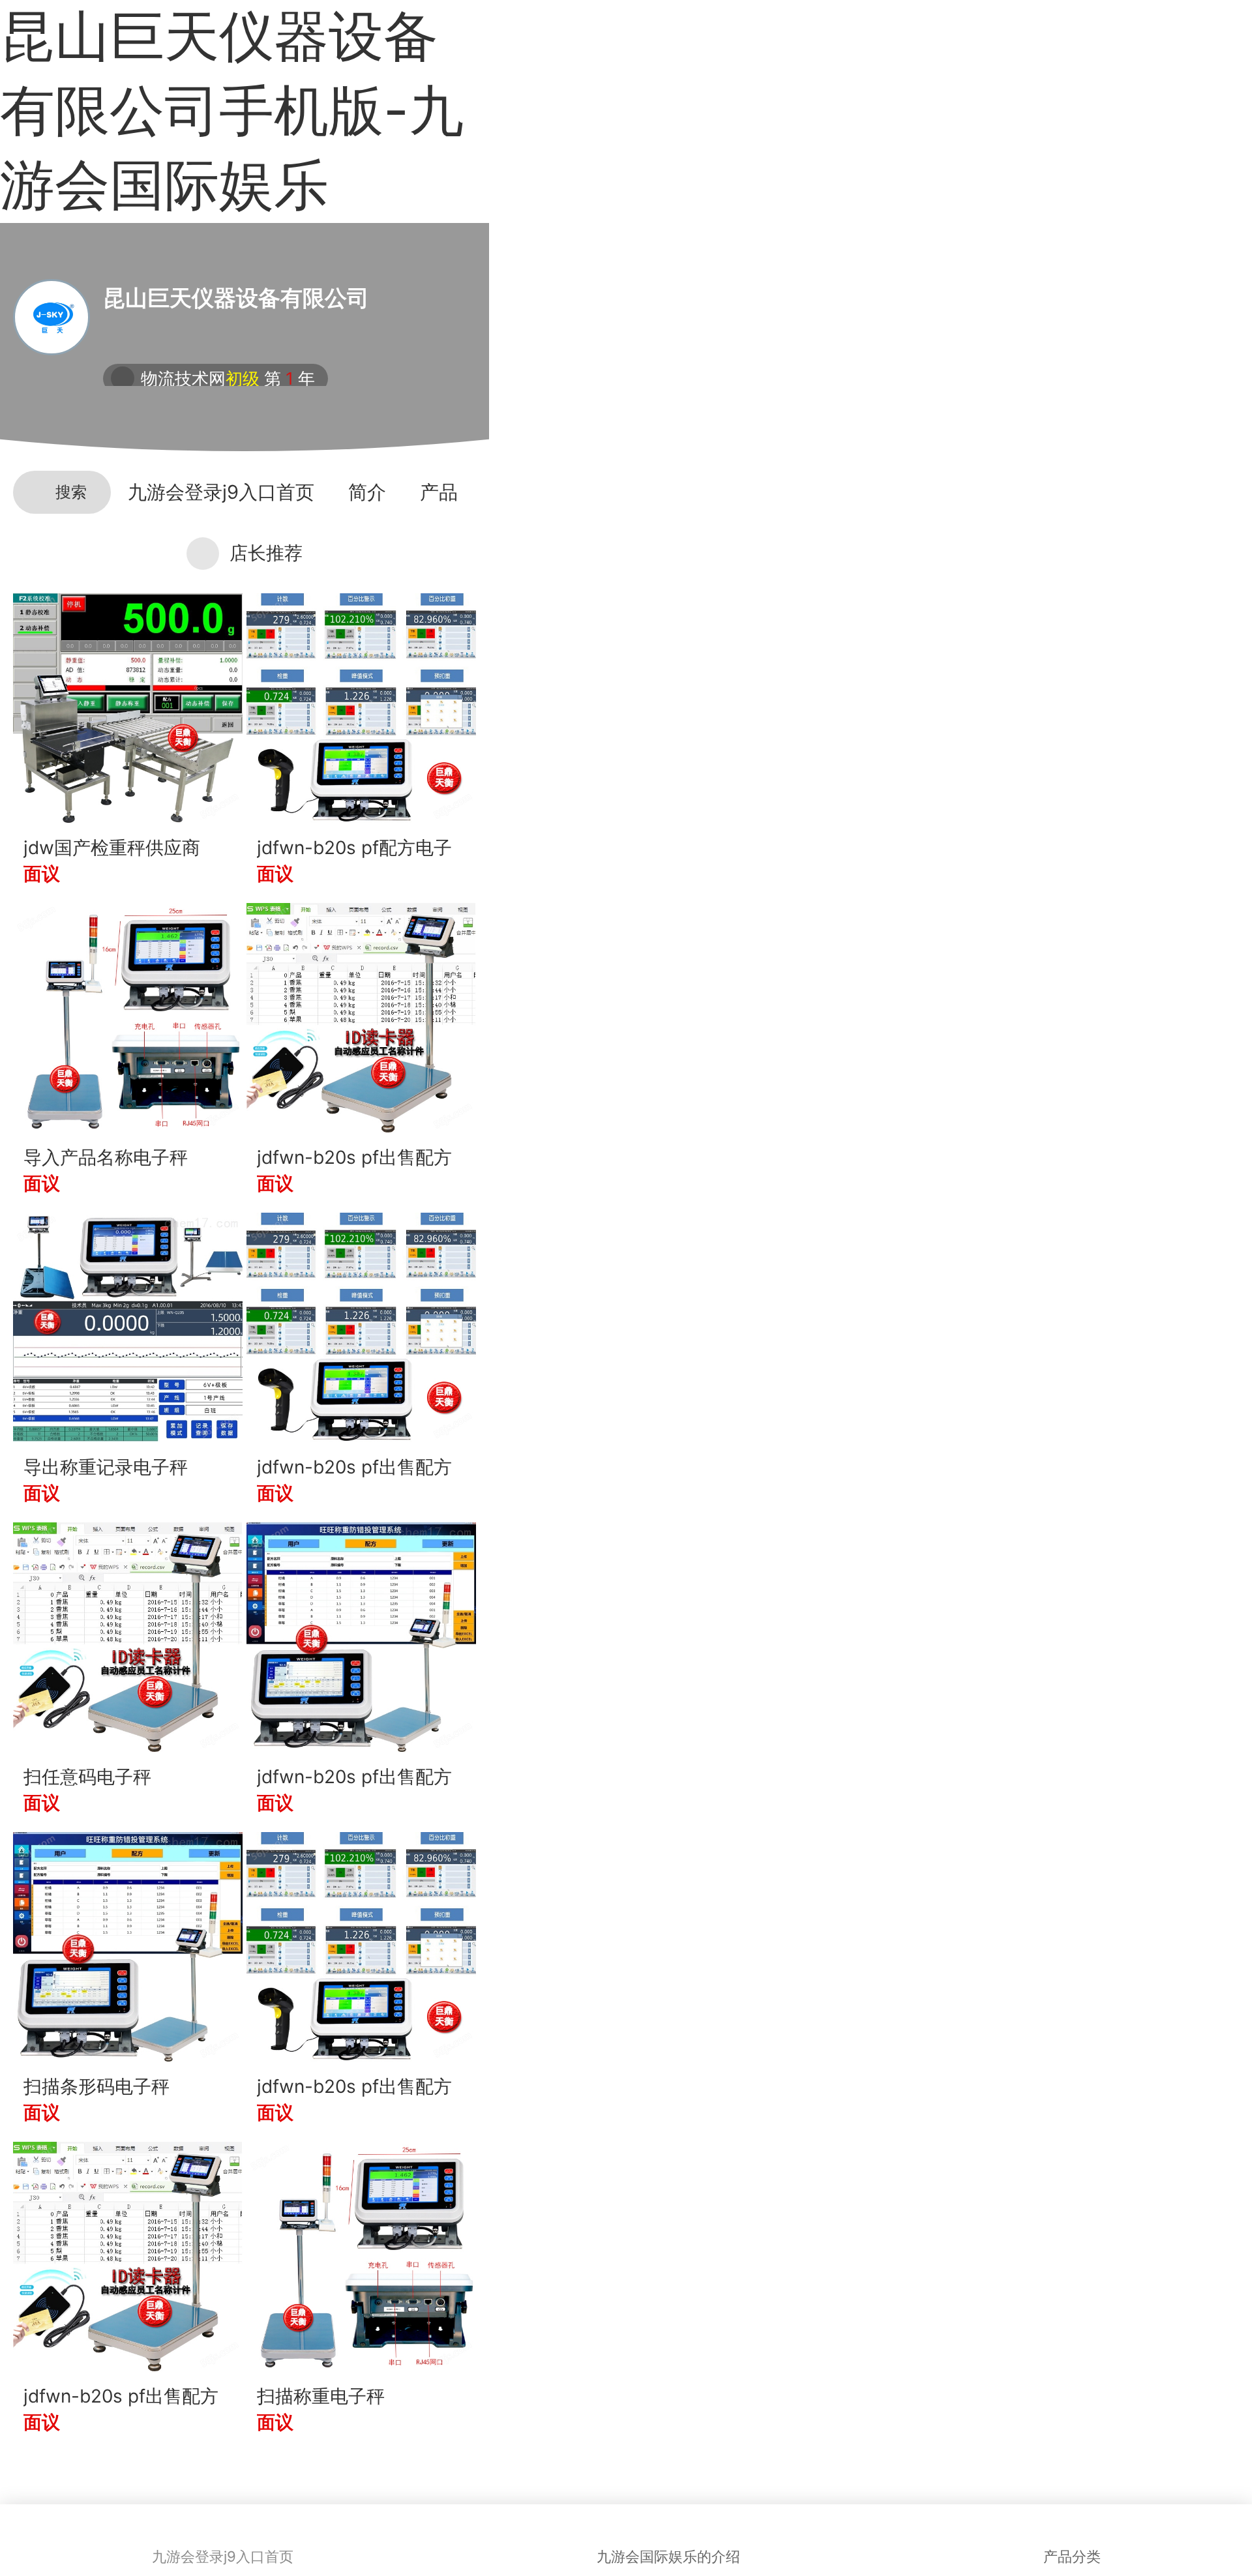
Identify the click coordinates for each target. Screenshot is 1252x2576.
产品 (439, 492)
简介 (367, 492)
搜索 (71, 492)
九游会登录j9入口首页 (221, 492)
